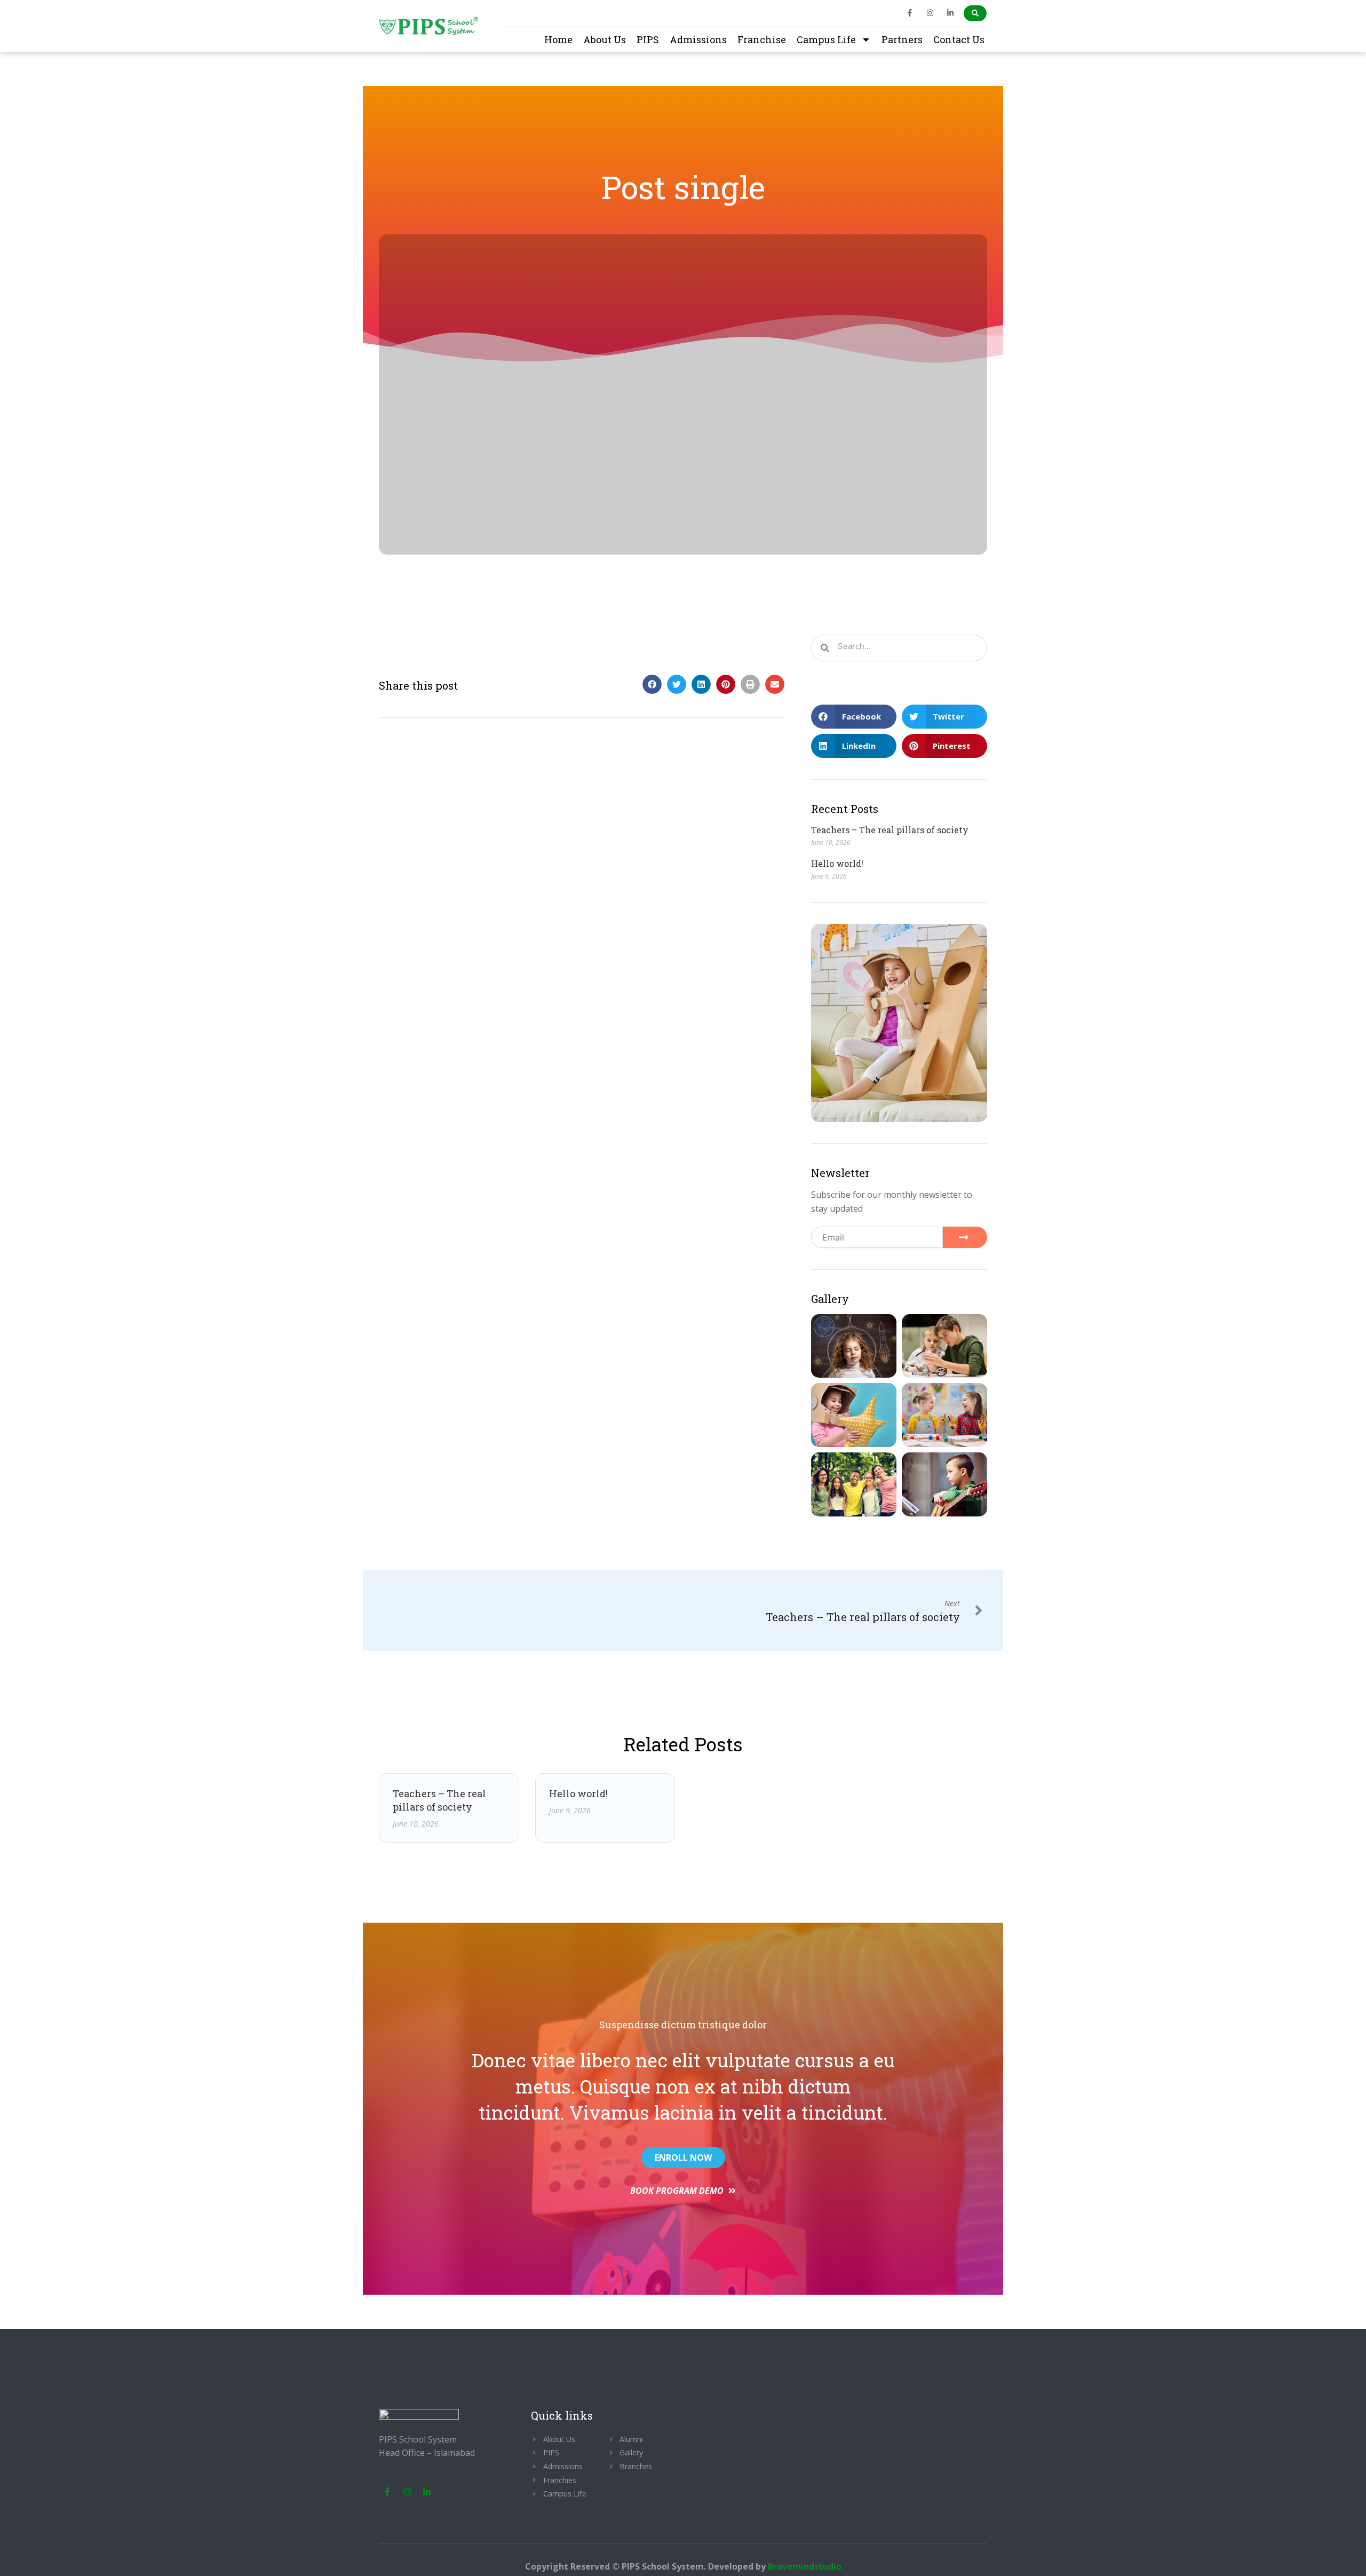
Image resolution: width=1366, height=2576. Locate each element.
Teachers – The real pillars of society (890, 830)
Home (558, 39)
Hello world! (837, 863)
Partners (902, 39)
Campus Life (826, 39)
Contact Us (959, 39)
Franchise (762, 39)
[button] (652, 684)
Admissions (698, 39)
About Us (605, 39)
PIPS (648, 39)
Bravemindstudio (805, 2566)
